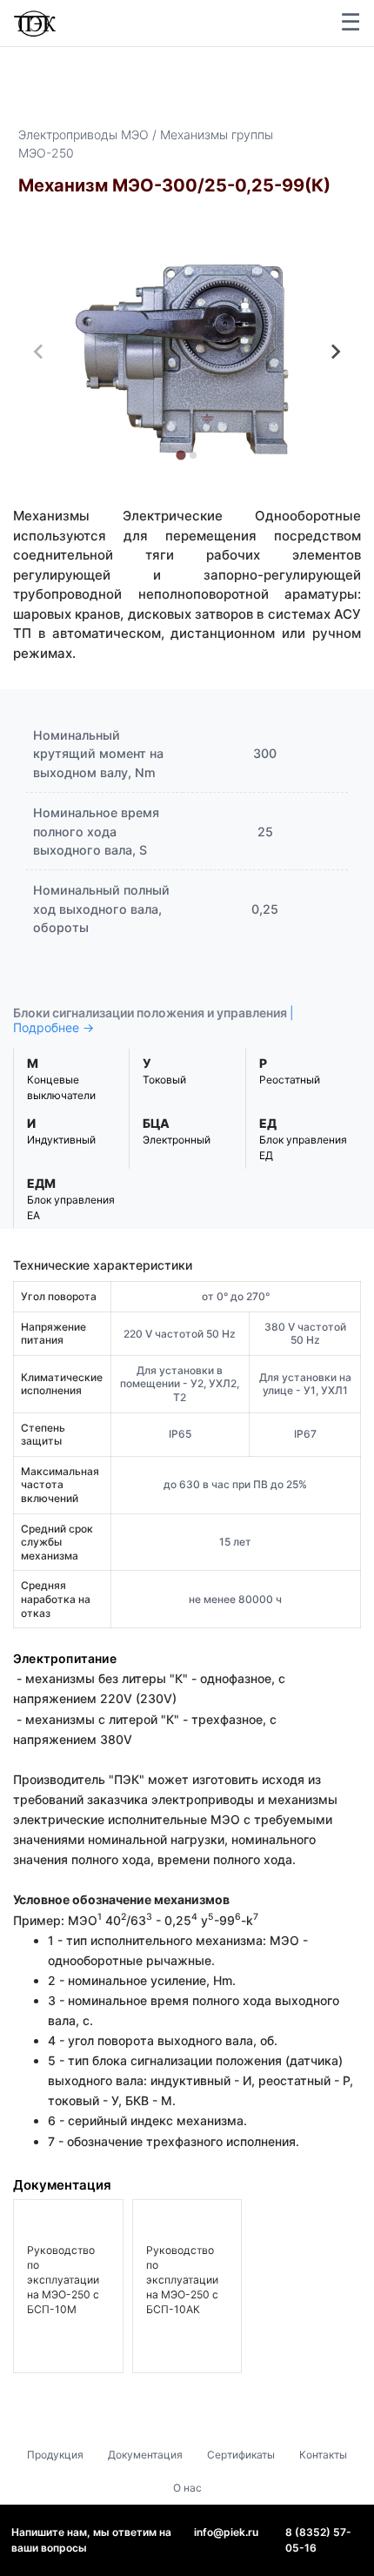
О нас (187, 2488)
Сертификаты (241, 2455)
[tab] (180, 455)
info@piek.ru (226, 2532)
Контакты (323, 2455)
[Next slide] (335, 352)
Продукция (55, 2455)
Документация (145, 2455)
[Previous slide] (39, 352)
